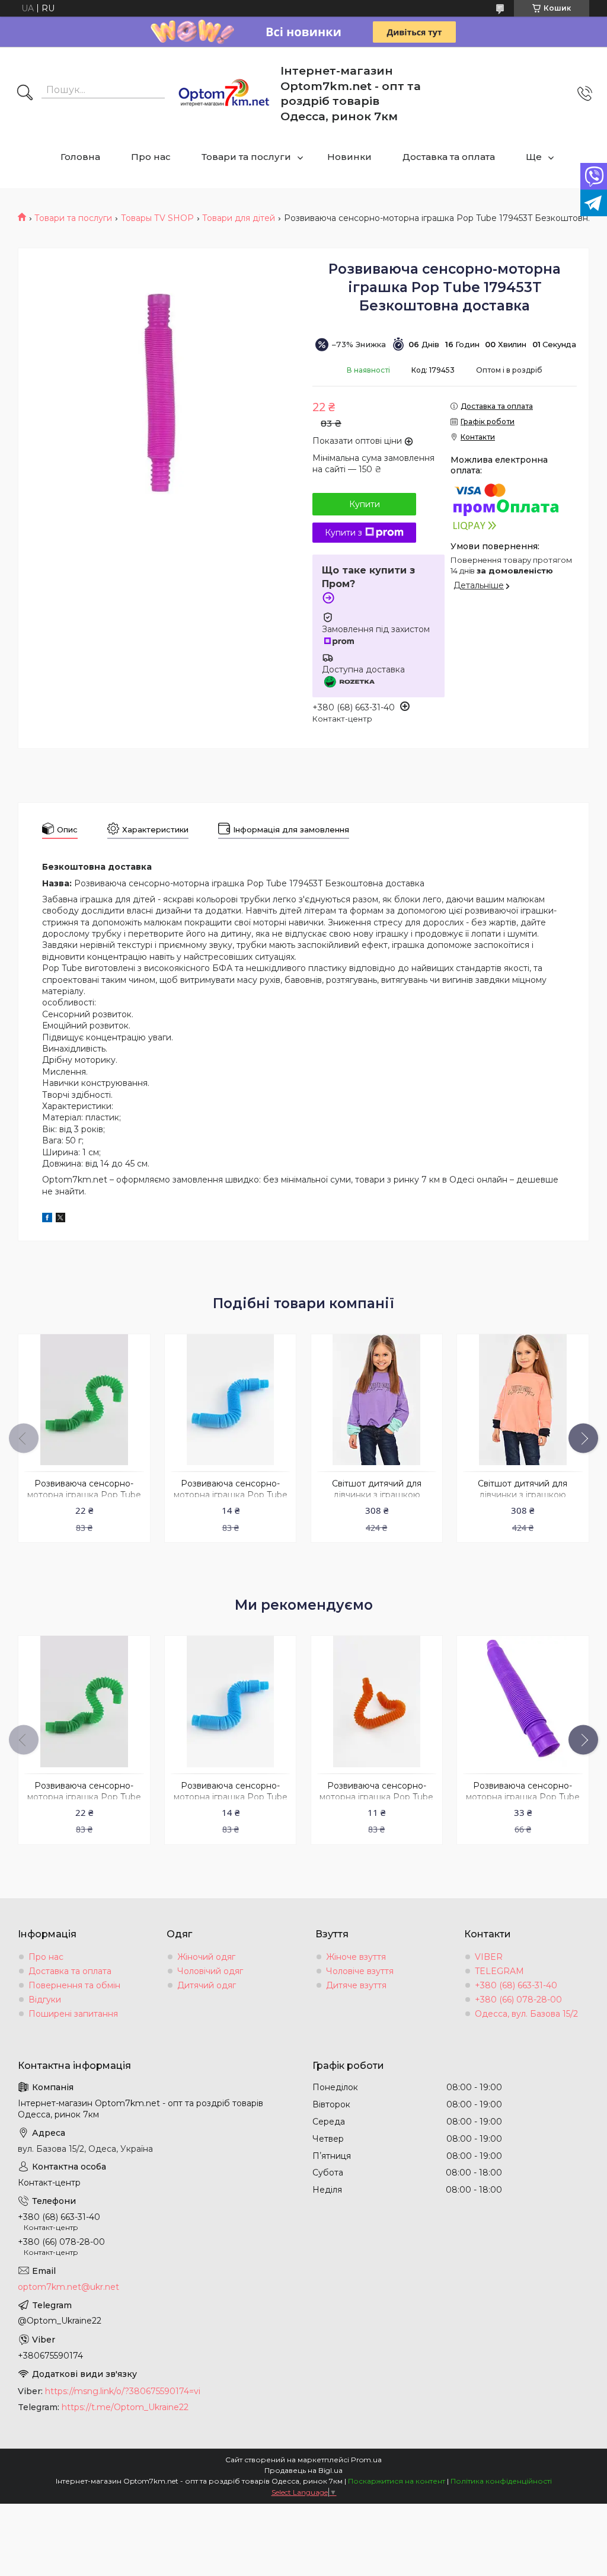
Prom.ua (366, 2460)
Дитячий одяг (207, 1985)
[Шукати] (25, 94)
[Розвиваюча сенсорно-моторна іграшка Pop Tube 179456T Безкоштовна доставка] (230, 1400)
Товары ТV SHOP (157, 218)
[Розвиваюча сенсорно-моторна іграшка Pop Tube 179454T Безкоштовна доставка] (84, 1400)
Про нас (151, 157)
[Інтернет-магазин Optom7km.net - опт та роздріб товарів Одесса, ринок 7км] (224, 94)
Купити (365, 504)
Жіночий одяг (206, 1957)
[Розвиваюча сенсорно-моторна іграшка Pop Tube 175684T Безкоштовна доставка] (523, 1701)
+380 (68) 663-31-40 (516, 1985)
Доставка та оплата (449, 157)
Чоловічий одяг (210, 1971)
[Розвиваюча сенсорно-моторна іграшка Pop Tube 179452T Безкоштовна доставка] (377, 1701)
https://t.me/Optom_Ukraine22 (125, 2407)
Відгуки (45, 2000)
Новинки (349, 157)
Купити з (344, 533)
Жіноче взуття (356, 1957)
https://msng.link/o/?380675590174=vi (123, 2391)
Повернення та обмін (74, 1985)
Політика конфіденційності (501, 2481)
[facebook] (47, 1219)
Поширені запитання (73, 2014)
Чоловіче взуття (360, 1971)
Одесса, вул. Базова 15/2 (526, 2014)
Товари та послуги (246, 157)
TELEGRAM (499, 1971)
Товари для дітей (239, 218)
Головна (80, 157)
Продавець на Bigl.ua (303, 2470)
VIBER (489, 1957)
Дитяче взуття (356, 1985)
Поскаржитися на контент (397, 2481)
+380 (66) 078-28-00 (518, 2000)
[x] (60, 1219)
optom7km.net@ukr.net (68, 2287)
